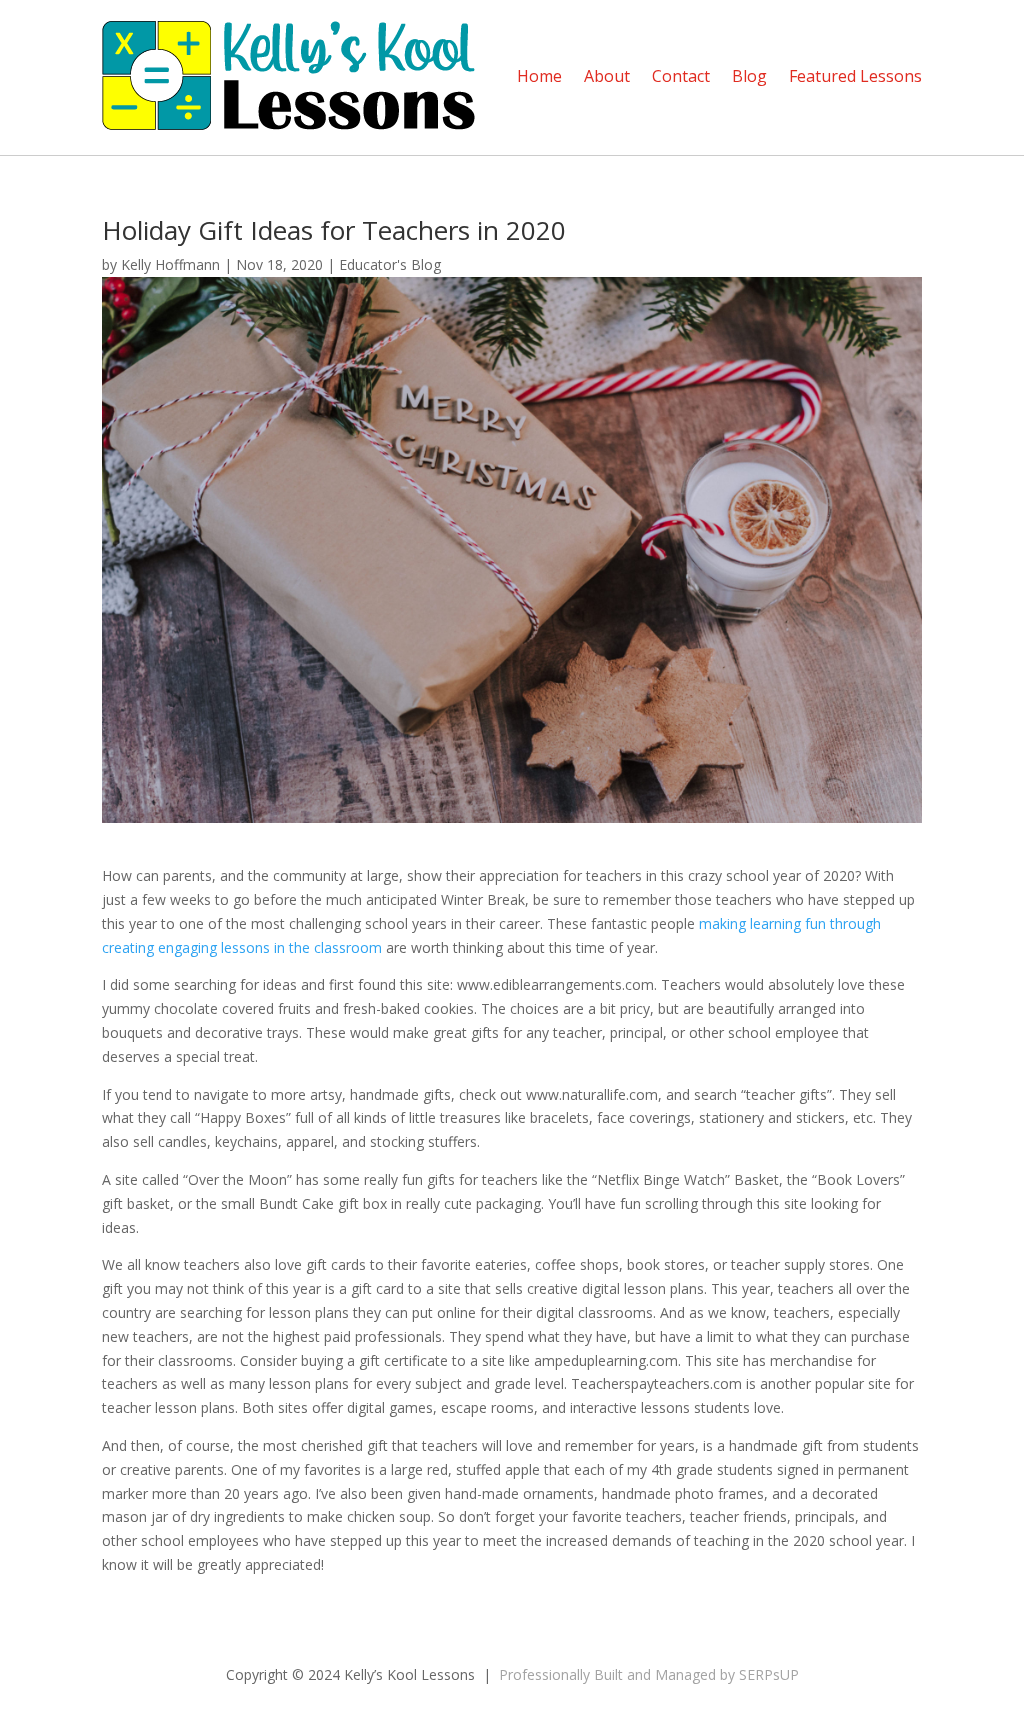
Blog (749, 76)
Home (539, 76)
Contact (681, 76)
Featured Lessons (855, 76)
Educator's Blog (390, 264)
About (607, 76)
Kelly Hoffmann (170, 264)
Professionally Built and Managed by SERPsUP (649, 1674)
